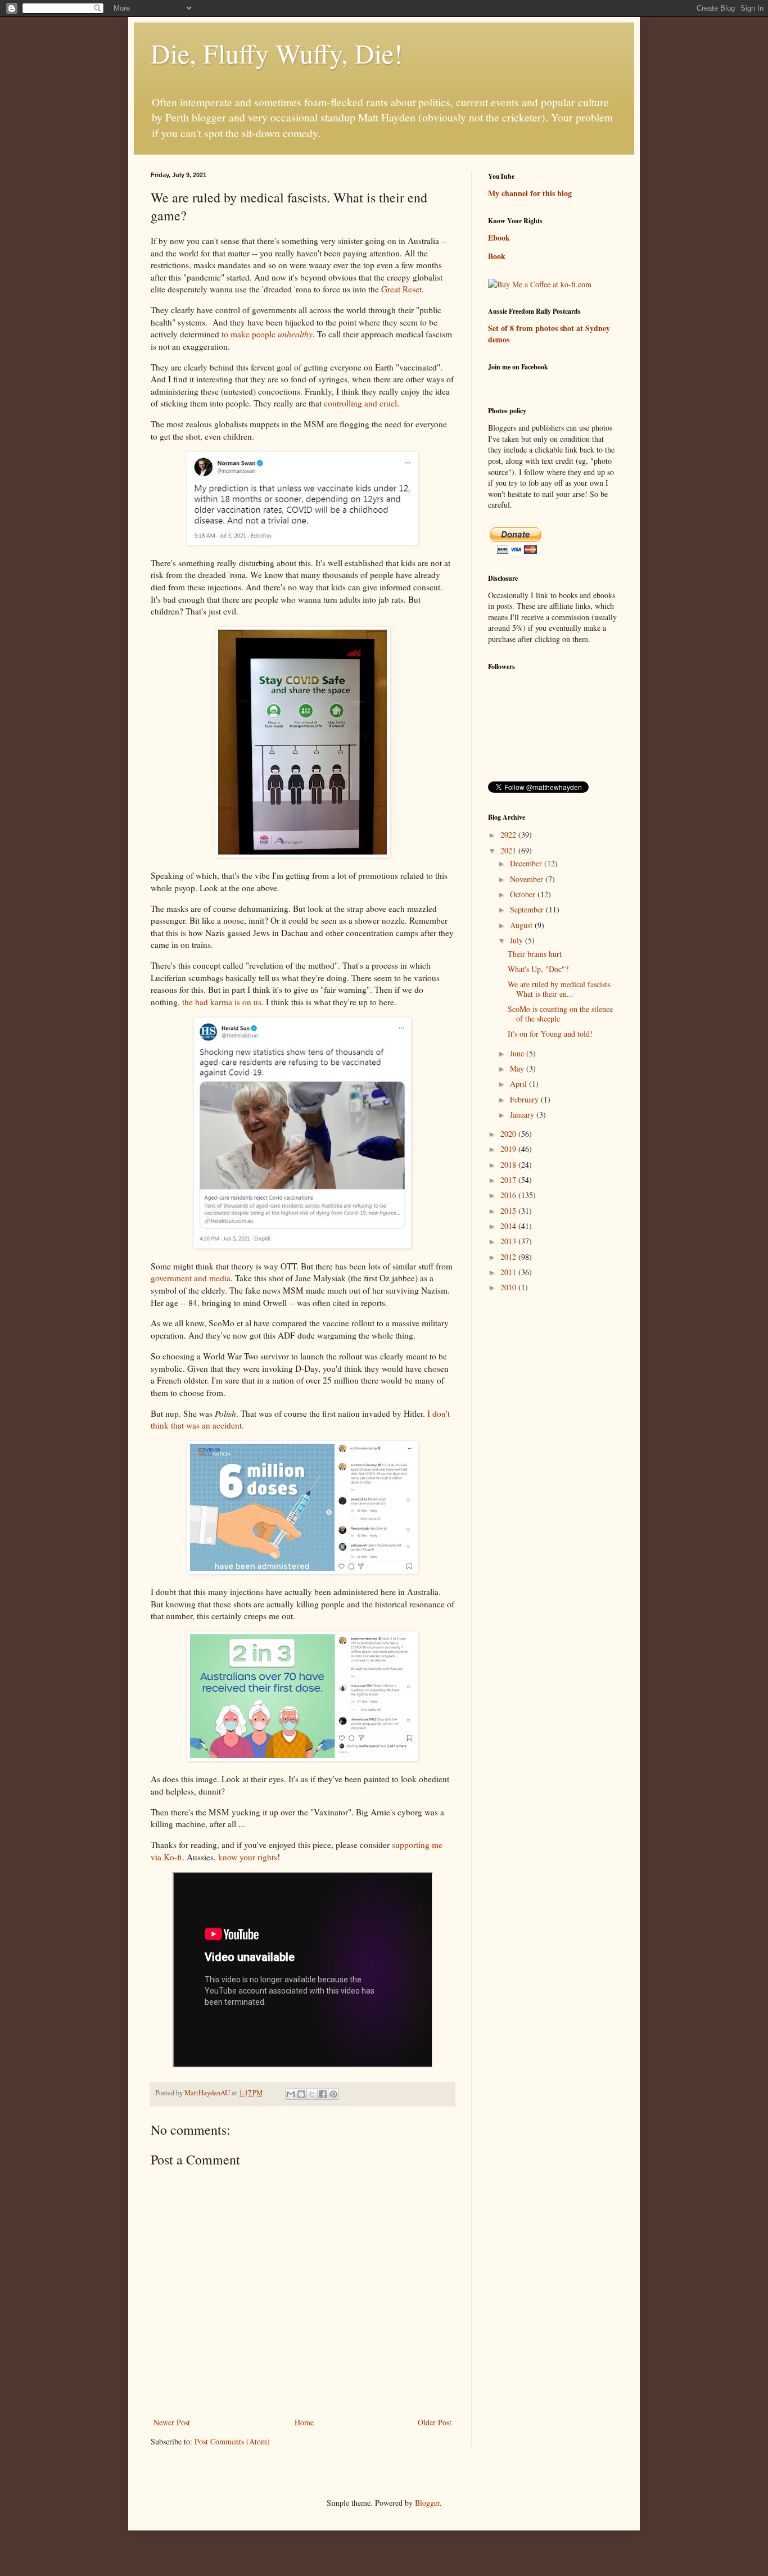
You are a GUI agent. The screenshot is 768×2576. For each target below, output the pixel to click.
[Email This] (291, 2094)
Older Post (435, 2422)
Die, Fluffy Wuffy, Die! (277, 53)
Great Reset (401, 289)
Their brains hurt (535, 954)
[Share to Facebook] (323, 2094)
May (518, 1068)
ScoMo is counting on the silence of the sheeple (560, 1014)
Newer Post (172, 2422)
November (528, 879)
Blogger (427, 2503)
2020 (509, 1134)
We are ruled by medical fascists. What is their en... (560, 989)
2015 (509, 1211)
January (523, 1115)
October (524, 894)
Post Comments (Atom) (232, 2441)
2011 (509, 1272)
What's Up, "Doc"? (538, 969)
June (518, 1053)
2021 (509, 850)
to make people (267, 334)
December (527, 863)
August (522, 925)
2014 (509, 1226)
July (518, 940)
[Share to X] (312, 2094)
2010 (509, 1287)
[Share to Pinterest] (333, 2094)
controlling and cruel (360, 403)
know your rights (248, 1857)
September (528, 909)
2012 (509, 1257)
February (525, 1099)
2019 (509, 1149)
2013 (509, 1241)
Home (304, 2422)
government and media (191, 1278)
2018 (509, 1165)
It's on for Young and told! (550, 1034)
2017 (509, 1180)
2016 (509, 1195)
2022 (509, 835)
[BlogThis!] (301, 2094)
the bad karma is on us (222, 1002)
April (519, 1084)
